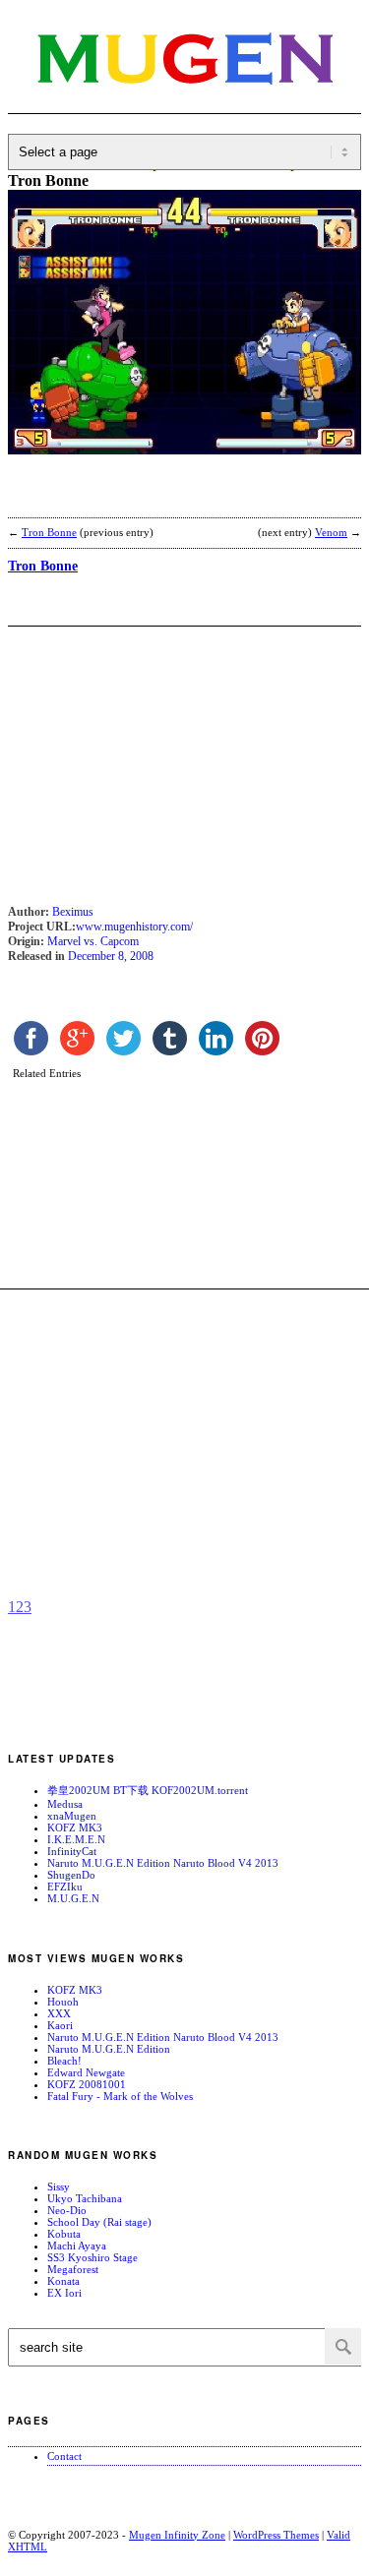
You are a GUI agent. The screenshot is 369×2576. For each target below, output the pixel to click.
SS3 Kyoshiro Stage (92, 2257)
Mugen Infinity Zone (177, 2535)
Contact (64, 2456)
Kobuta (64, 2234)
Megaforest (73, 2269)
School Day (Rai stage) (99, 2222)
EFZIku (65, 1887)
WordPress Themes (276, 2535)
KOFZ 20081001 (87, 2084)
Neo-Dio (67, 2210)
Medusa (65, 1804)
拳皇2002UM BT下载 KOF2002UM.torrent (148, 1790)
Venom (331, 532)
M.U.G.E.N (73, 1898)
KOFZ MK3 (75, 1827)
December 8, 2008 (111, 956)
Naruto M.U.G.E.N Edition (109, 2049)
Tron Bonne (49, 532)
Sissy (59, 2187)
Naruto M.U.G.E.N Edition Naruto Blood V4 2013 (163, 1863)
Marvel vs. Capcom (93, 941)
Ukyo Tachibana (85, 2198)
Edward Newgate (86, 2072)
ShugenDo (71, 1875)
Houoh (63, 2002)
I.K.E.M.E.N (76, 1839)
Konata (63, 2281)
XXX (59, 2013)
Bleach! (64, 2061)
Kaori (60, 2025)
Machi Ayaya (77, 2246)
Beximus (73, 912)
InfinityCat (72, 1851)
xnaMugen (72, 1816)
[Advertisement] (165, 499)
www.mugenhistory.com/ (134, 927)
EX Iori (64, 2293)
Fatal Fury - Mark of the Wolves (120, 2096)
